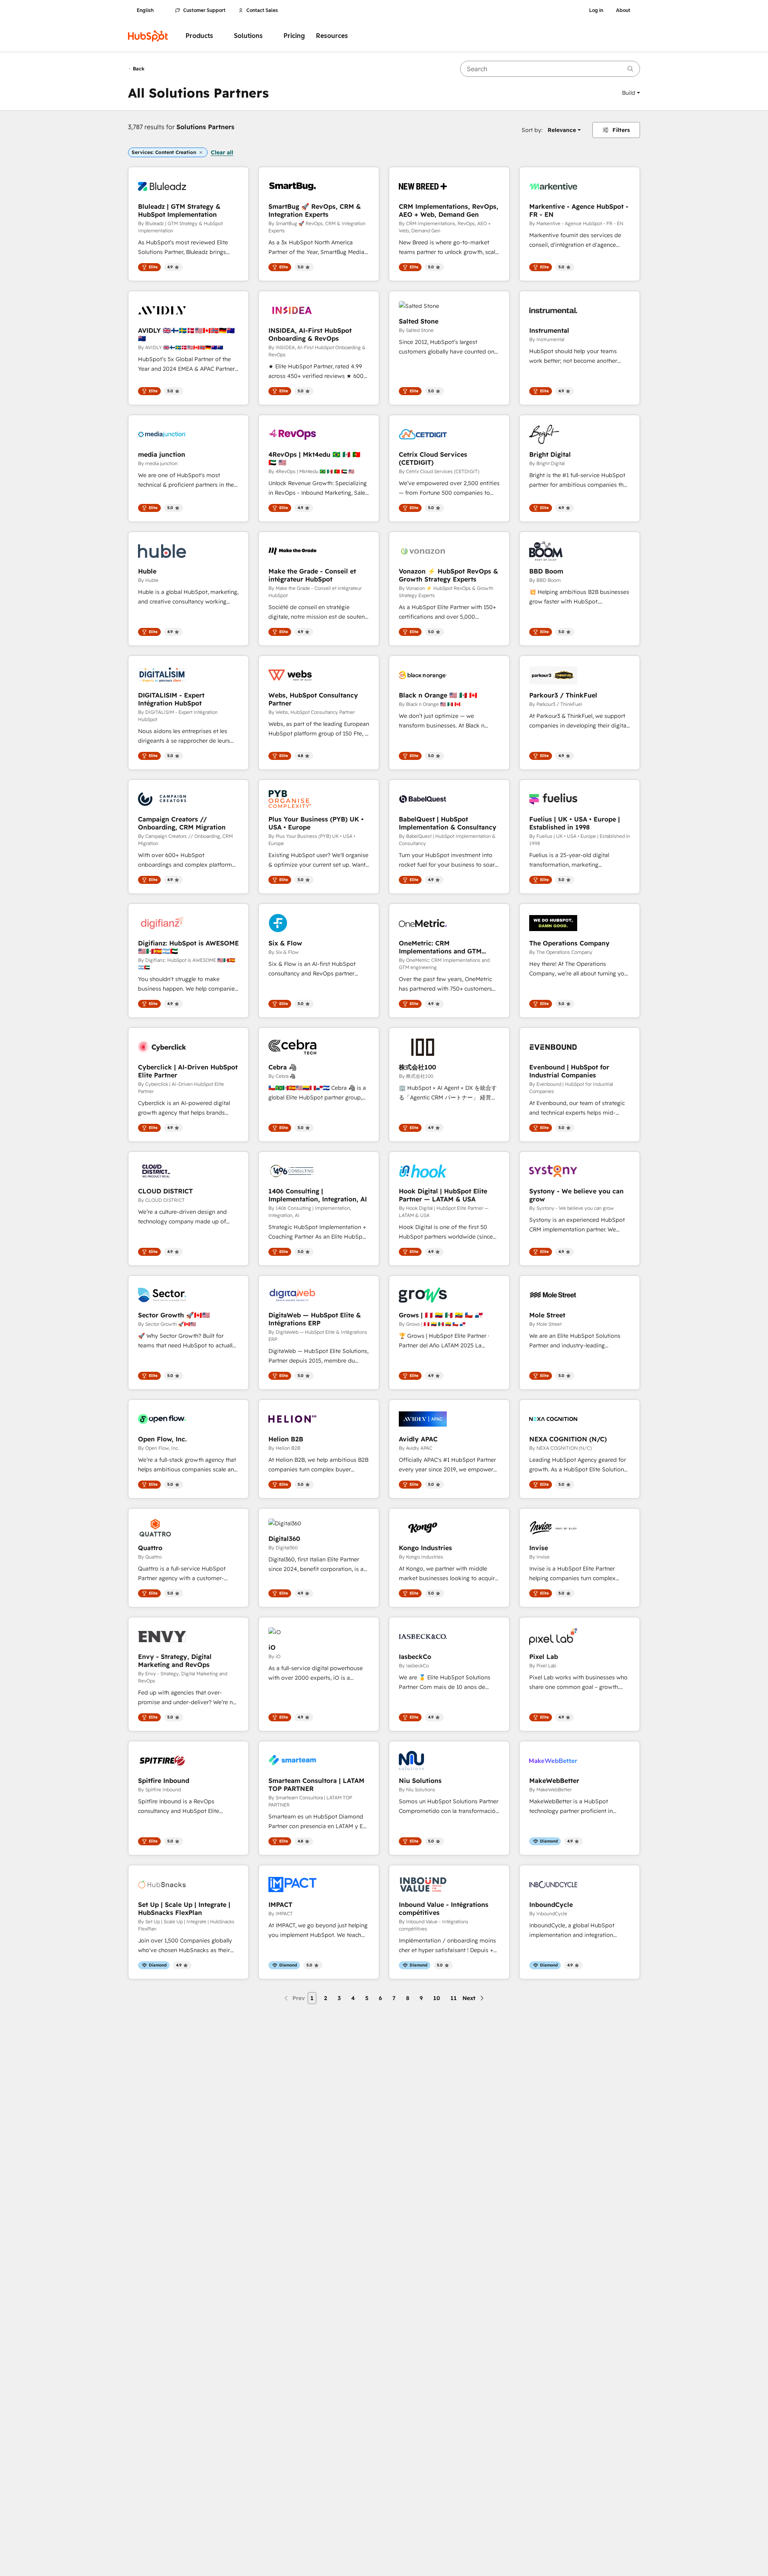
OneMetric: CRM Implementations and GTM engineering (440, 947)
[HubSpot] (148, 36)
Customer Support (204, 10)
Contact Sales (262, 10)
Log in (596, 10)
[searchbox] (550, 69)
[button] (631, 93)
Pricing (294, 36)
